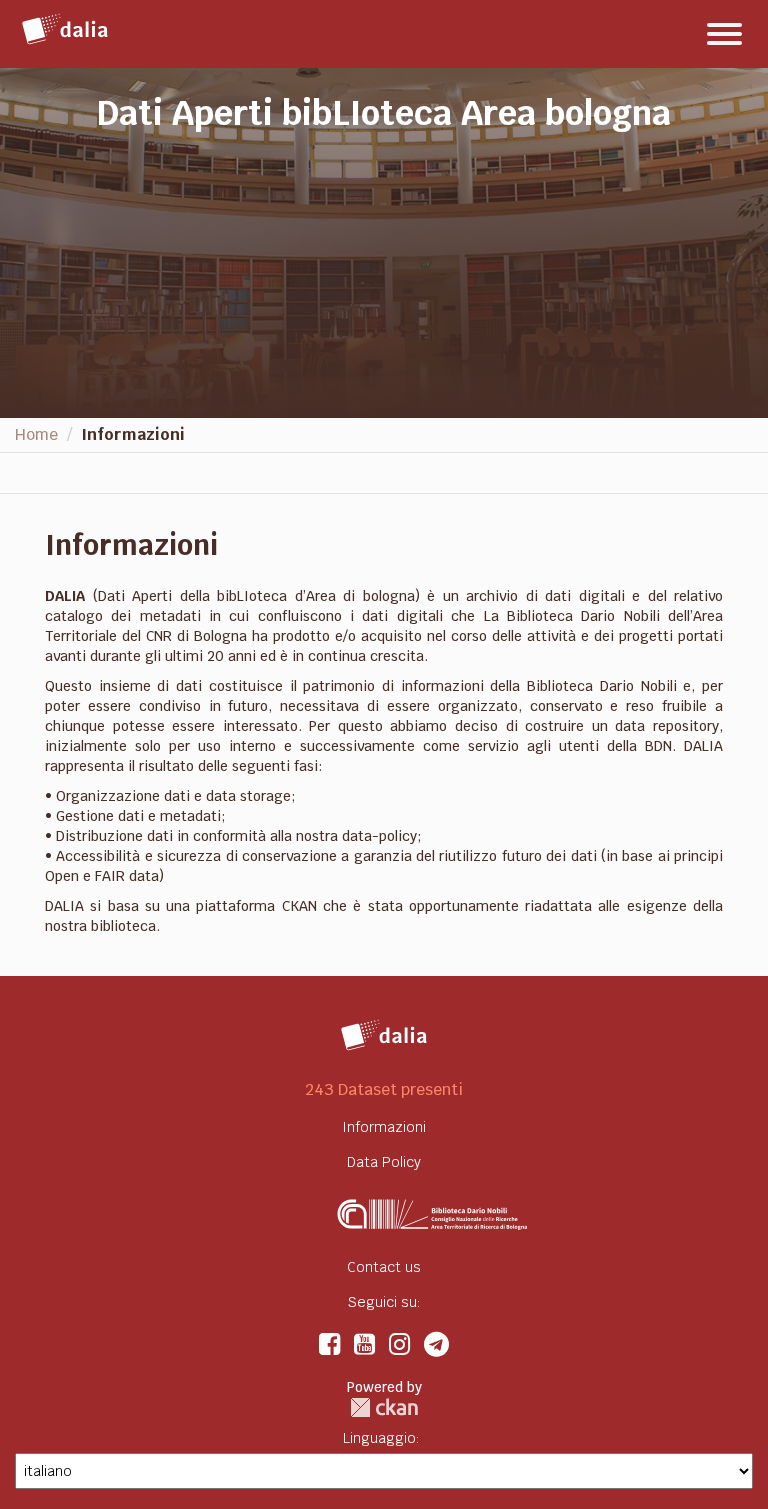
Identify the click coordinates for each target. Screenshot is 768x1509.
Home (36, 434)
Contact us (384, 1267)
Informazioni (133, 434)
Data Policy (384, 1162)
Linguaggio (379, 1438)
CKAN (384, 1407)
